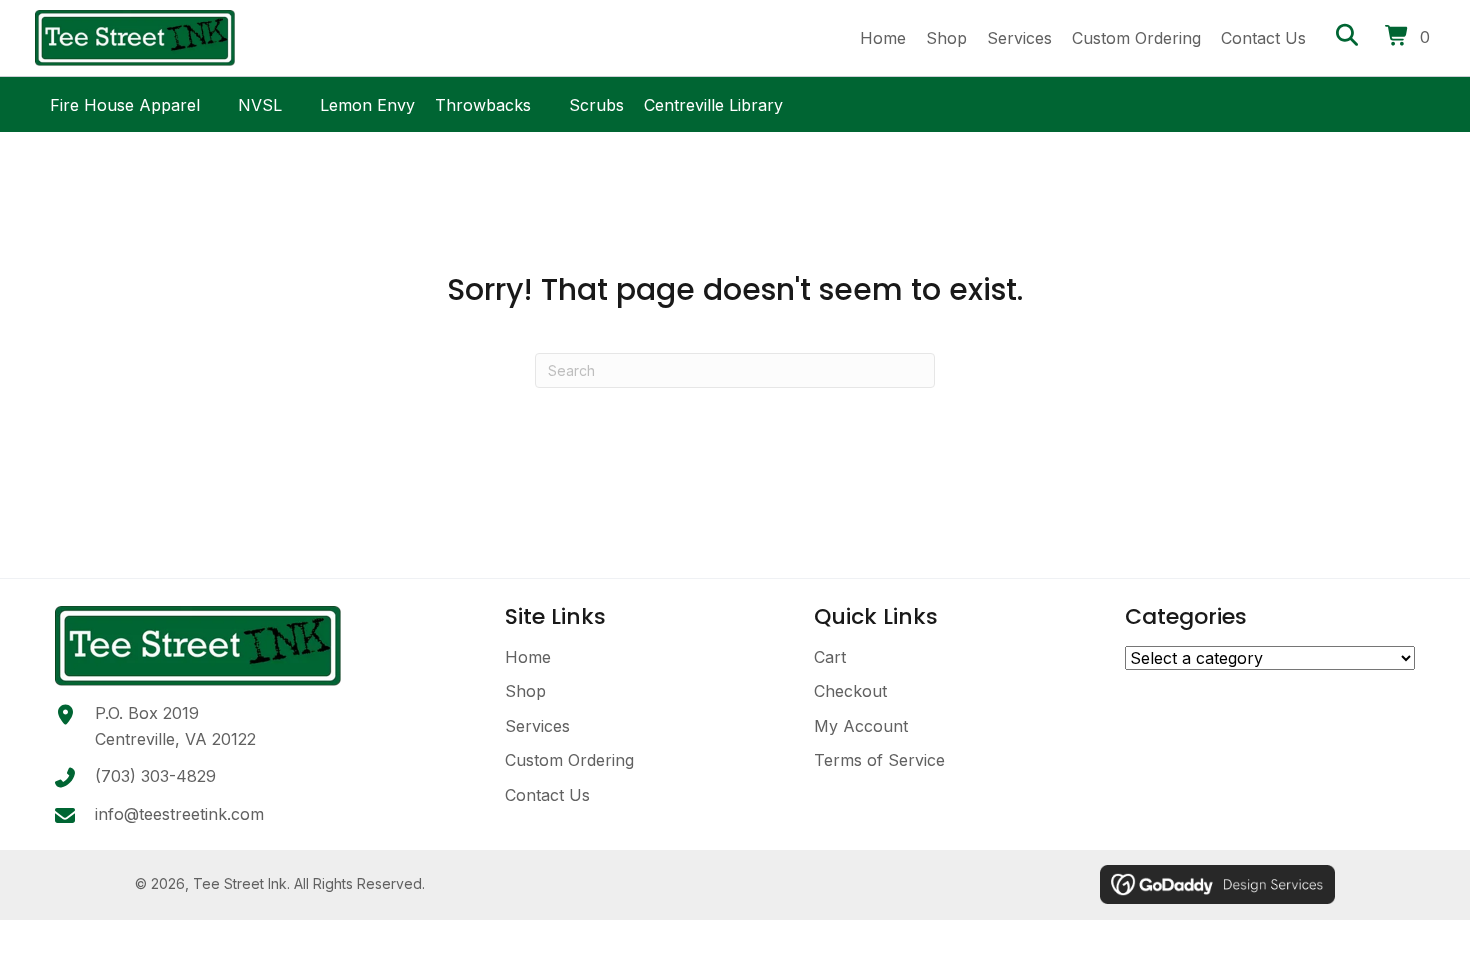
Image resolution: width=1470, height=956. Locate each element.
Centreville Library (713, 102)
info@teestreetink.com (179, 814)
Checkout (850, 691)
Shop (525, 691)
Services (537, 726)
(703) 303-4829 (155, 776)
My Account (861, 726)
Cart (830, 657)
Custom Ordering (569, 760)
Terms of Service (879, 760)
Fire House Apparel (125, 102)
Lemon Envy (367, 102)
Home (528, 657)
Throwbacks (483, 102)
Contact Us (547, 795)
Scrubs (596, 102)
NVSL (260, 102)
